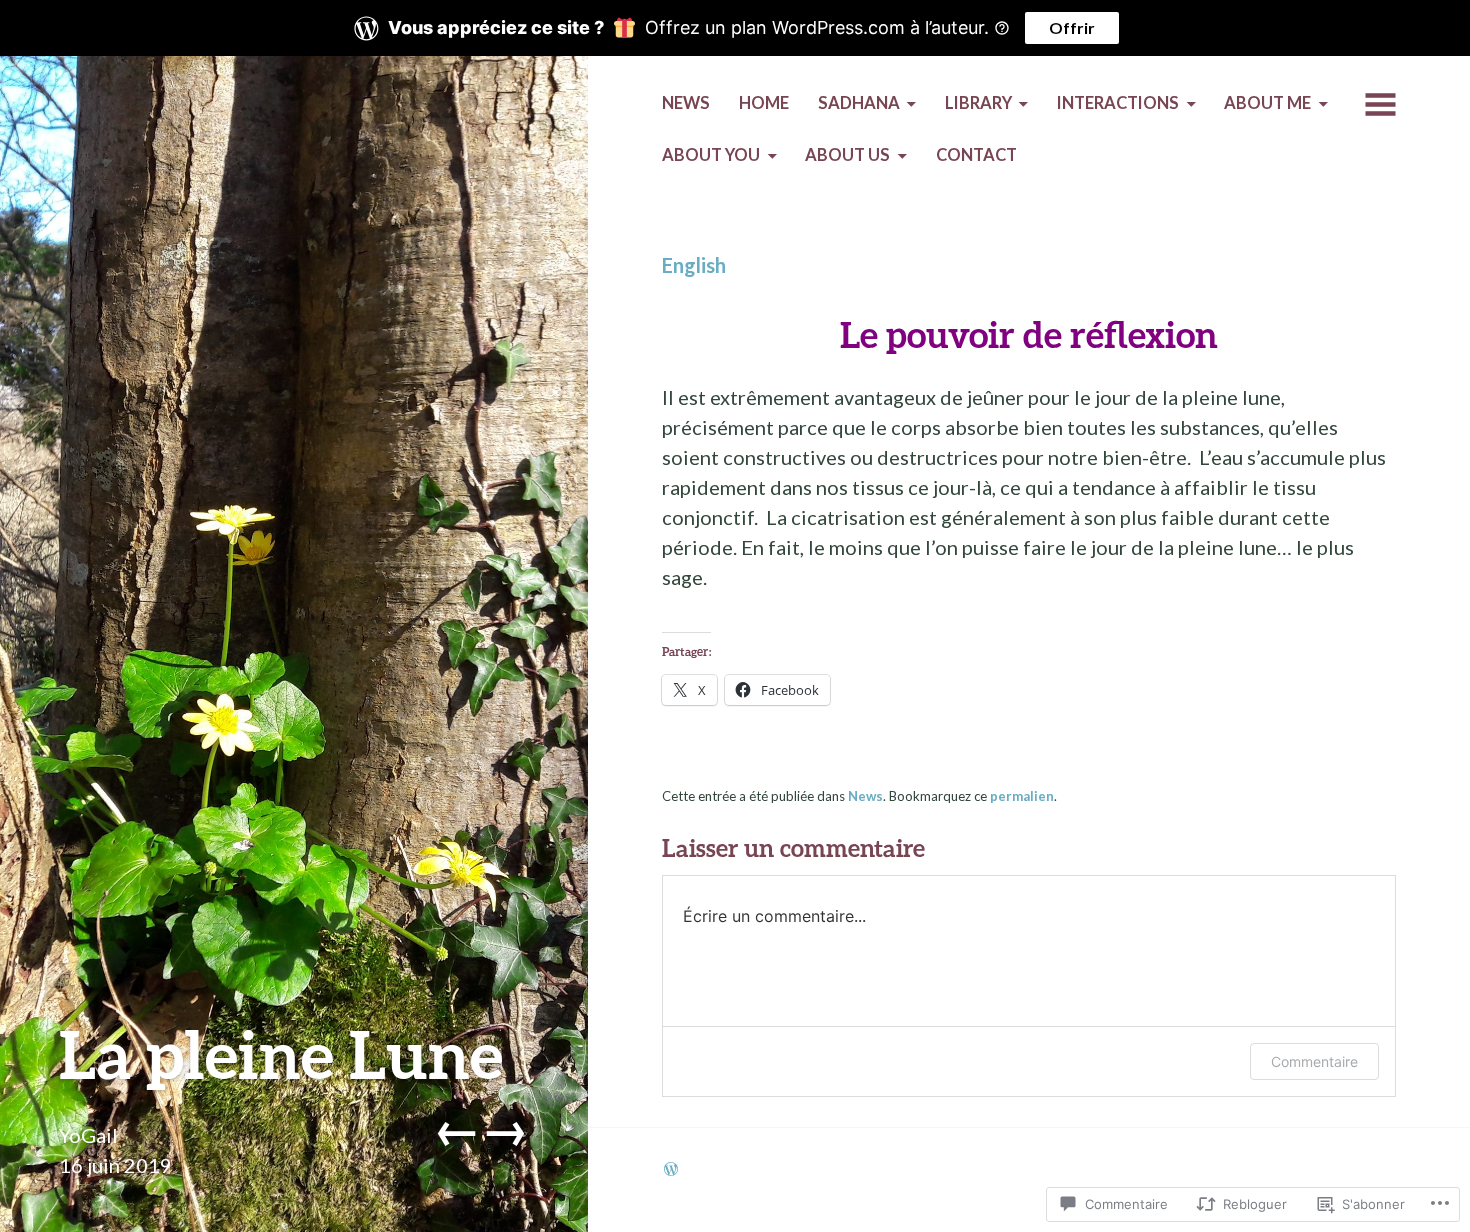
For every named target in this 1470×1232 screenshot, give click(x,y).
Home (764, 103)
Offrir (1072, 27)
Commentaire (1314, 1061)
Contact (976, 155)
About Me (1267, 103)
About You (711, 155)
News (686, 103)
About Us (847, 155)
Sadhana (859, 103)
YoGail (88, 1135)
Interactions (1118, 103)
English (694, 265)
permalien (1022, 796)
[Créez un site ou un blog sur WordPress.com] (671, 1170)
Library (978, 103)
